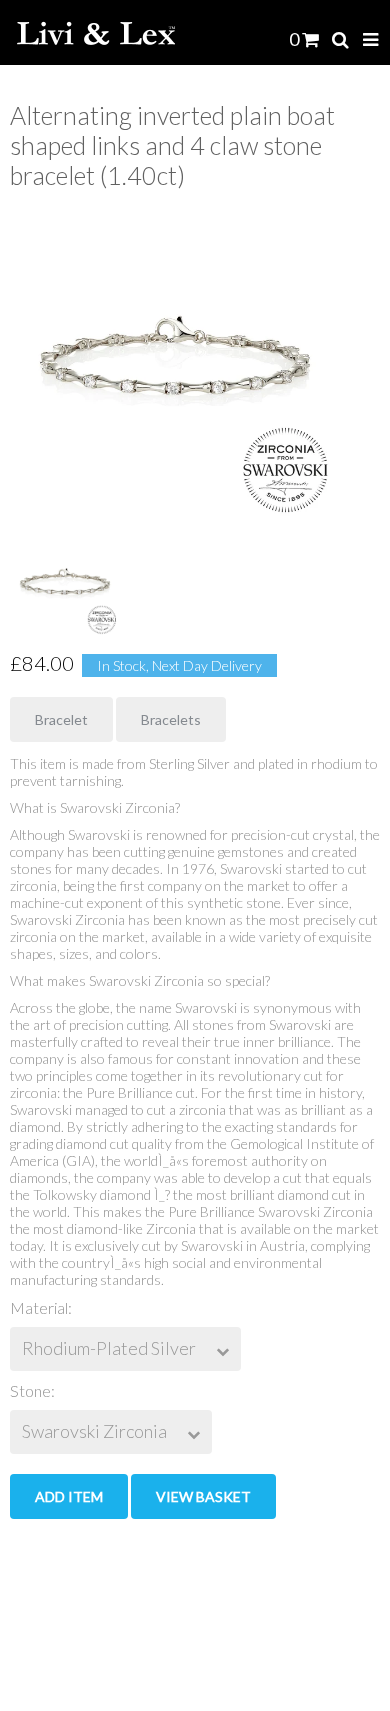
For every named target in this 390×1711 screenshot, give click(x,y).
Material (39, 1307)
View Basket (203, 1496)
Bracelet (61, 719)
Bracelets (171, 719)
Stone (30, 1390)
